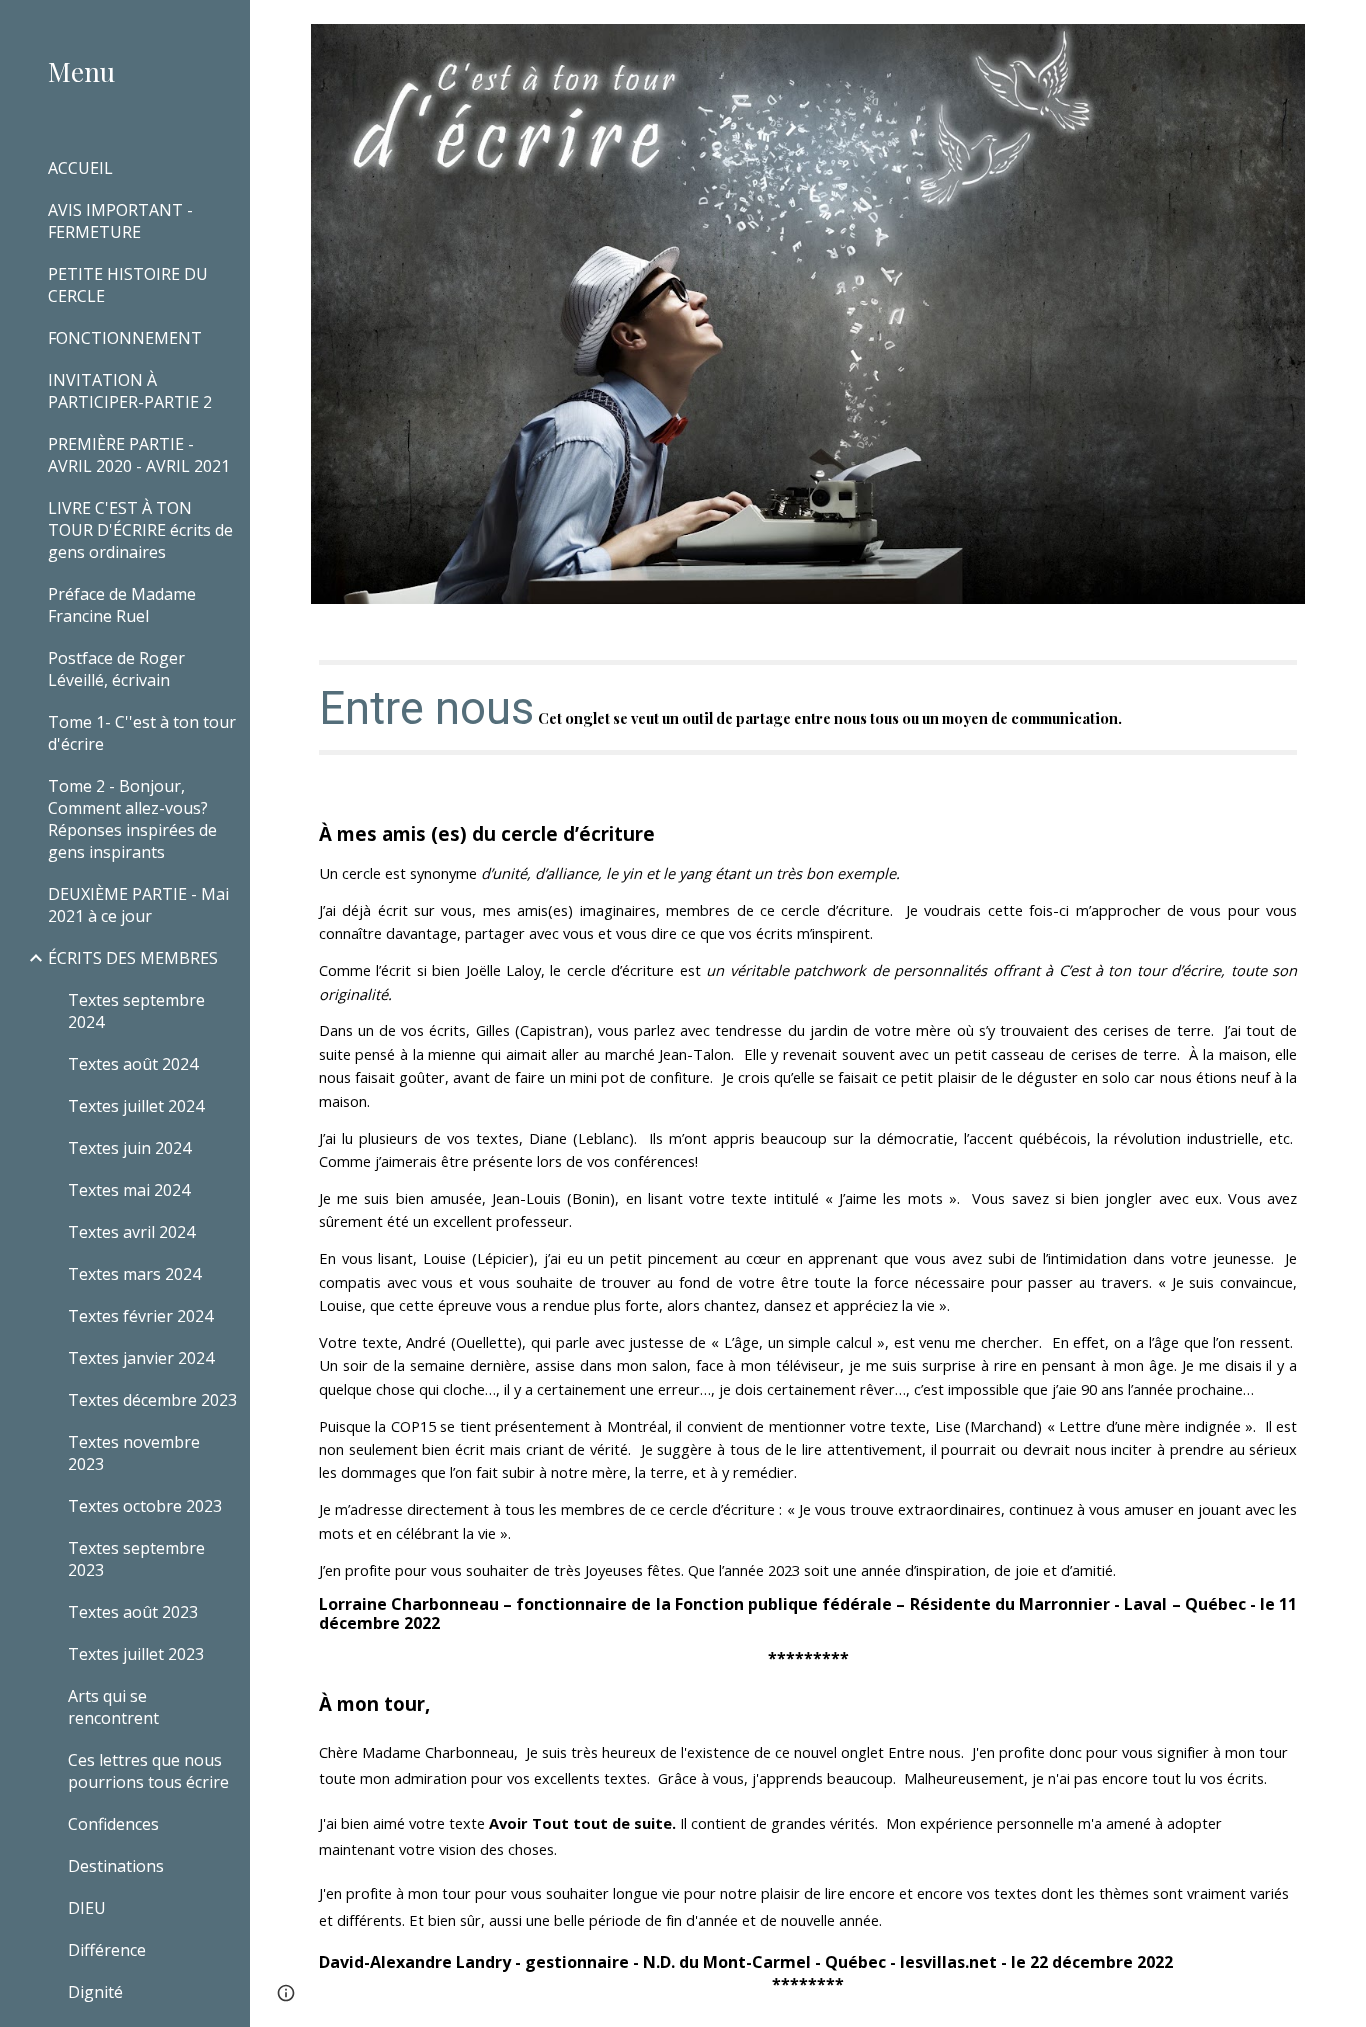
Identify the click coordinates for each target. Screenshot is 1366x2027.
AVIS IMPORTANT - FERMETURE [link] (120, 221)
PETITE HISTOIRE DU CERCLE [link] (128, 285)
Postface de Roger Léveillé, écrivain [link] (116, 669)
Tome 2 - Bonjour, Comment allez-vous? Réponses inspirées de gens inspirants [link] (132, 819)
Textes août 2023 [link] (133, 1612)
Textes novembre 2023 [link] (134, 1453)
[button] (1342, 28)
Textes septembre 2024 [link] (136, 1011)
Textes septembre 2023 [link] (136, 1559)
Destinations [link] (116, 1866)
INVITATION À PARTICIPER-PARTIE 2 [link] (130, 391)
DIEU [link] (87, 1908)
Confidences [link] (113, 1824)
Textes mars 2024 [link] (134, 1274)
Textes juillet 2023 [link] (136, 1654)
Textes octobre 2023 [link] (145, 1506)
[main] (808, 707)
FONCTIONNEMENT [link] (125, 338)
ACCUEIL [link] (80, 168)
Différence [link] (107, 1950)
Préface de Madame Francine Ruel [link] (122, 605)
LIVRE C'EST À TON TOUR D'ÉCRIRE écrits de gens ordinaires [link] (140, 530)
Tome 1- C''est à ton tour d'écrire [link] (142, 733)
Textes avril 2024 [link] (131, 1232)
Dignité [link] (95, 1992)
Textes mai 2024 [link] (129, 1190)
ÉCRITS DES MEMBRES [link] (133, 958)
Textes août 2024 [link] (133, 1064)
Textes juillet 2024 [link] (136, 1106)
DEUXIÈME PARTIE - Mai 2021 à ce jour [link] (138, 905)
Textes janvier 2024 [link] (141, 1358)
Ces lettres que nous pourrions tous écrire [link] (148, 1771)
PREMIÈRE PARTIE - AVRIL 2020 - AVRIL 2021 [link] (139, 455)
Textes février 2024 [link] (140, 1316)
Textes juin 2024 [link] (129, 1148)
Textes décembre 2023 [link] (152, 1400)
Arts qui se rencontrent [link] (113, 1707)
